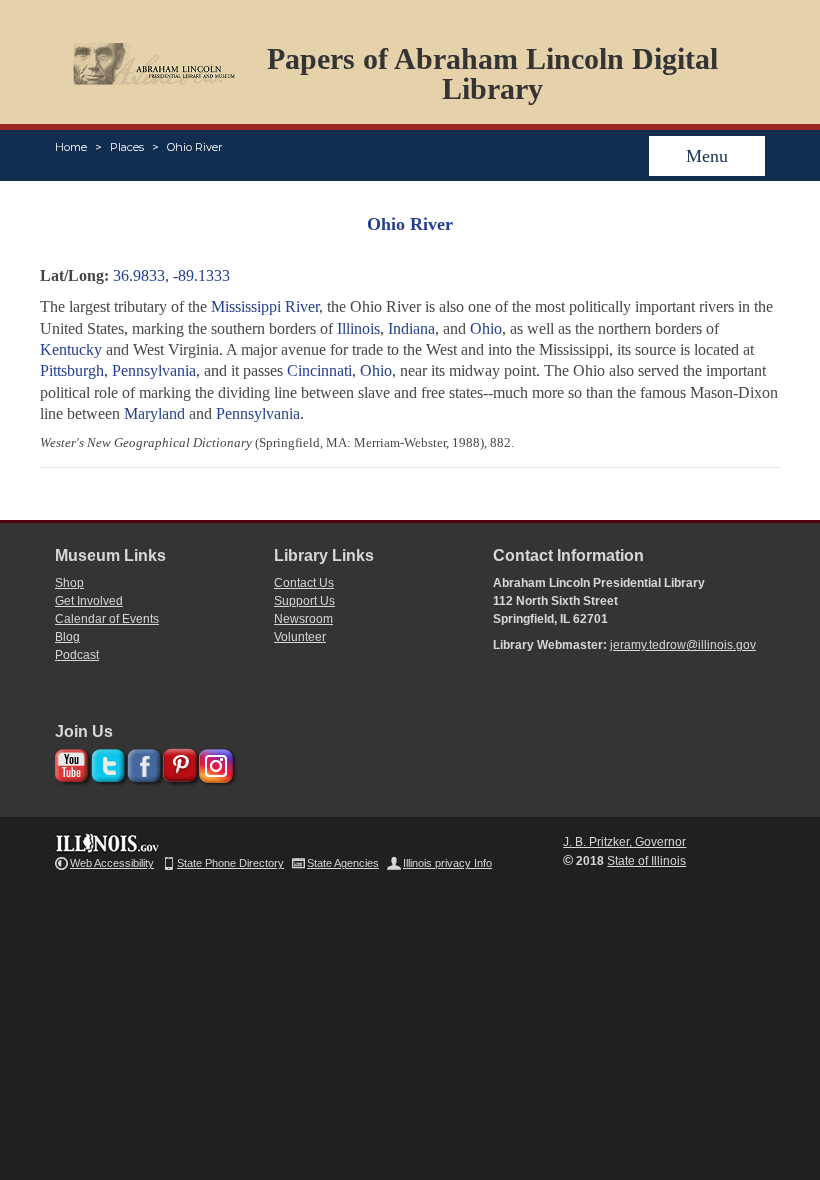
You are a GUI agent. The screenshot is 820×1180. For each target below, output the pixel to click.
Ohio (486, 328)
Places (127, 147)
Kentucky (71, 349)
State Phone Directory (230, 863)
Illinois (358, 328)
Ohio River (194, 147)
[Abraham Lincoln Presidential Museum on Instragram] (213, 762)
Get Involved (89, 601)
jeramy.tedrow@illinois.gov (683, 645)
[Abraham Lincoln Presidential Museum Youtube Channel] (69, 762)
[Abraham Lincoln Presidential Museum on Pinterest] (177, 762)
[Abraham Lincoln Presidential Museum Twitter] (105, 762)
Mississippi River (265, 306)
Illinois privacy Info (447, 863)
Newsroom (303, 619)
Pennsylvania (258, 413)
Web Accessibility (112, 863)
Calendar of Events (107, 619)
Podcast (77, 655)
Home (71, 147)
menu (707, 156)
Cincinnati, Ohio (339, 370)
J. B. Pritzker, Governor (624, 842)
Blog (67, 637)
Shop (69, 583)
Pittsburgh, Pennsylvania (118, 370)
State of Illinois (646, 861)
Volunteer (300, 637)
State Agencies (343, 863)
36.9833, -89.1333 (171, 275)
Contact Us (304, 583)
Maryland (154, 413)
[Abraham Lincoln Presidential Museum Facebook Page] (141, 762)
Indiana (411, 328)
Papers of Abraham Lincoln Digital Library (492, 73)
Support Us (304, 601)
